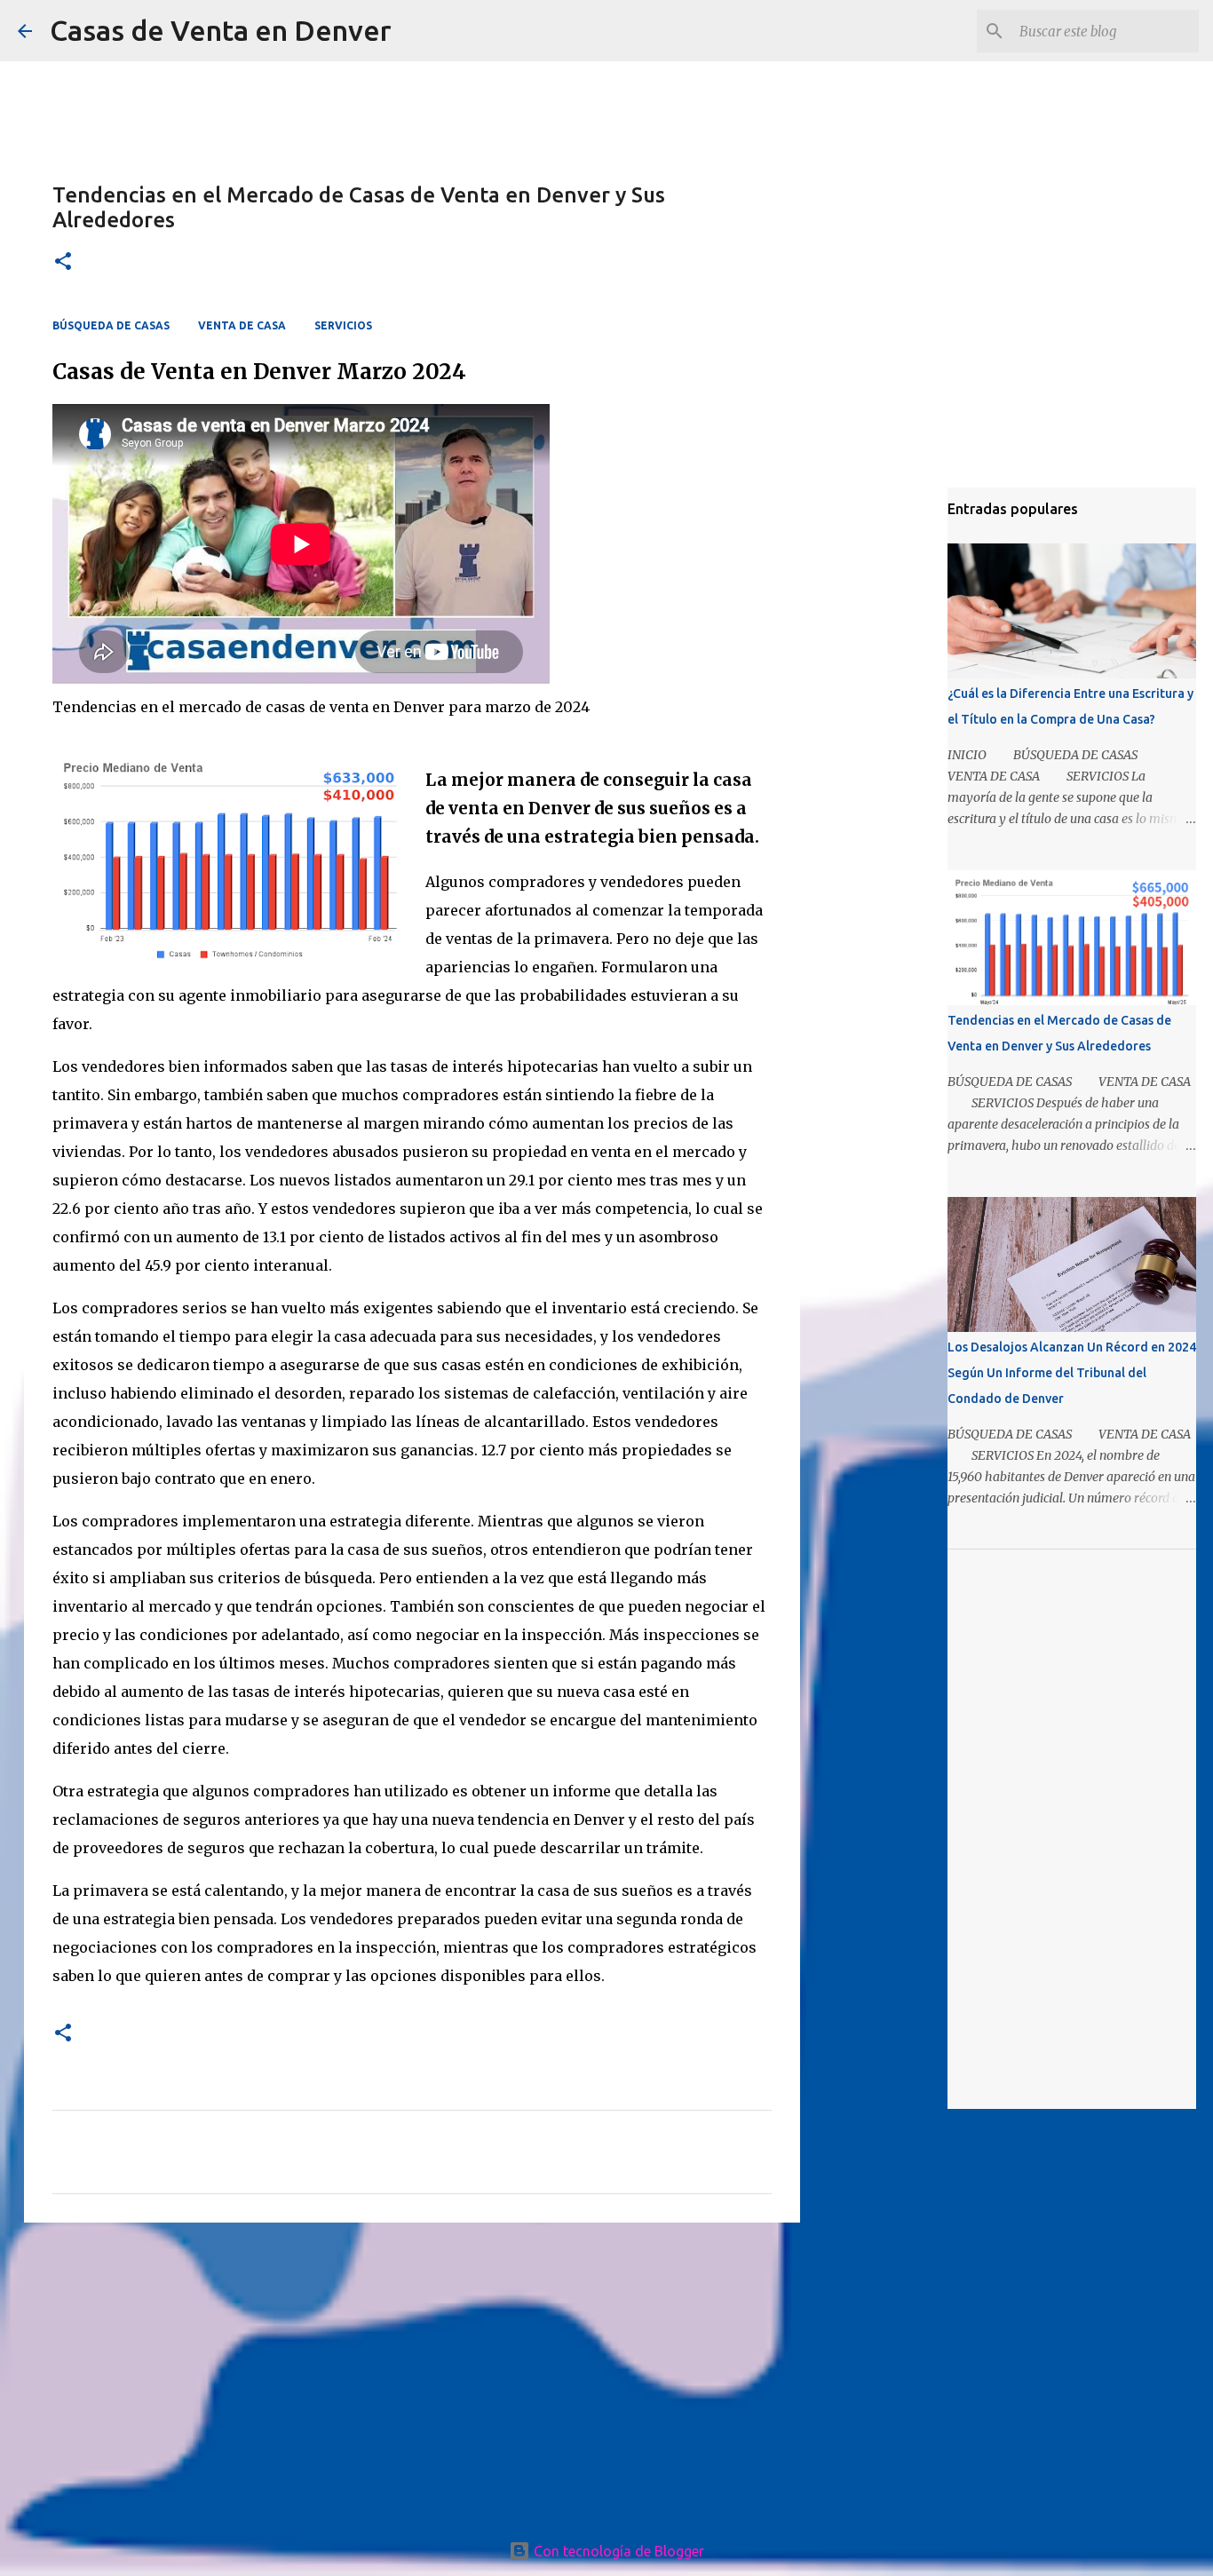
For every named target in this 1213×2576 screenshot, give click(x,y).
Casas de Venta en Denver (221, 30)
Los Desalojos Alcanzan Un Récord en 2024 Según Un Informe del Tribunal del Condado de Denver (1072, 1373)
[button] (63, 262)
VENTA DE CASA (242, 325)
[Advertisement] (412, 2374)
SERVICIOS (343, 325)
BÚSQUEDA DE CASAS (111, 325)
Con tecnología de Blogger (617, 2551)
